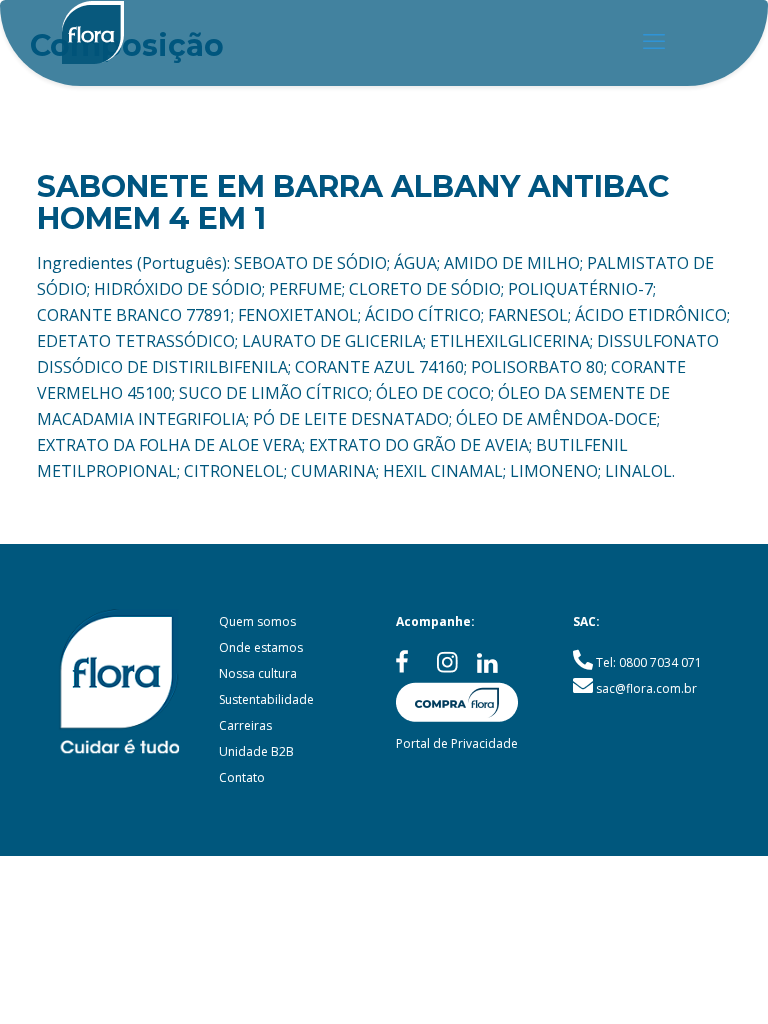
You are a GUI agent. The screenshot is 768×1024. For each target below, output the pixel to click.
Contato (242, 777)
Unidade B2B (256, 751)
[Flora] (93, 40)
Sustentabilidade (266, 699)
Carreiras (245, 725)
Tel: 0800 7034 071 (649, 662)
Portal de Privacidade (457, 743)
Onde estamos (261, 647)
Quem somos (257, 621)
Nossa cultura (258, 673)
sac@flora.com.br (646, 688)
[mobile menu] (654, 40)
